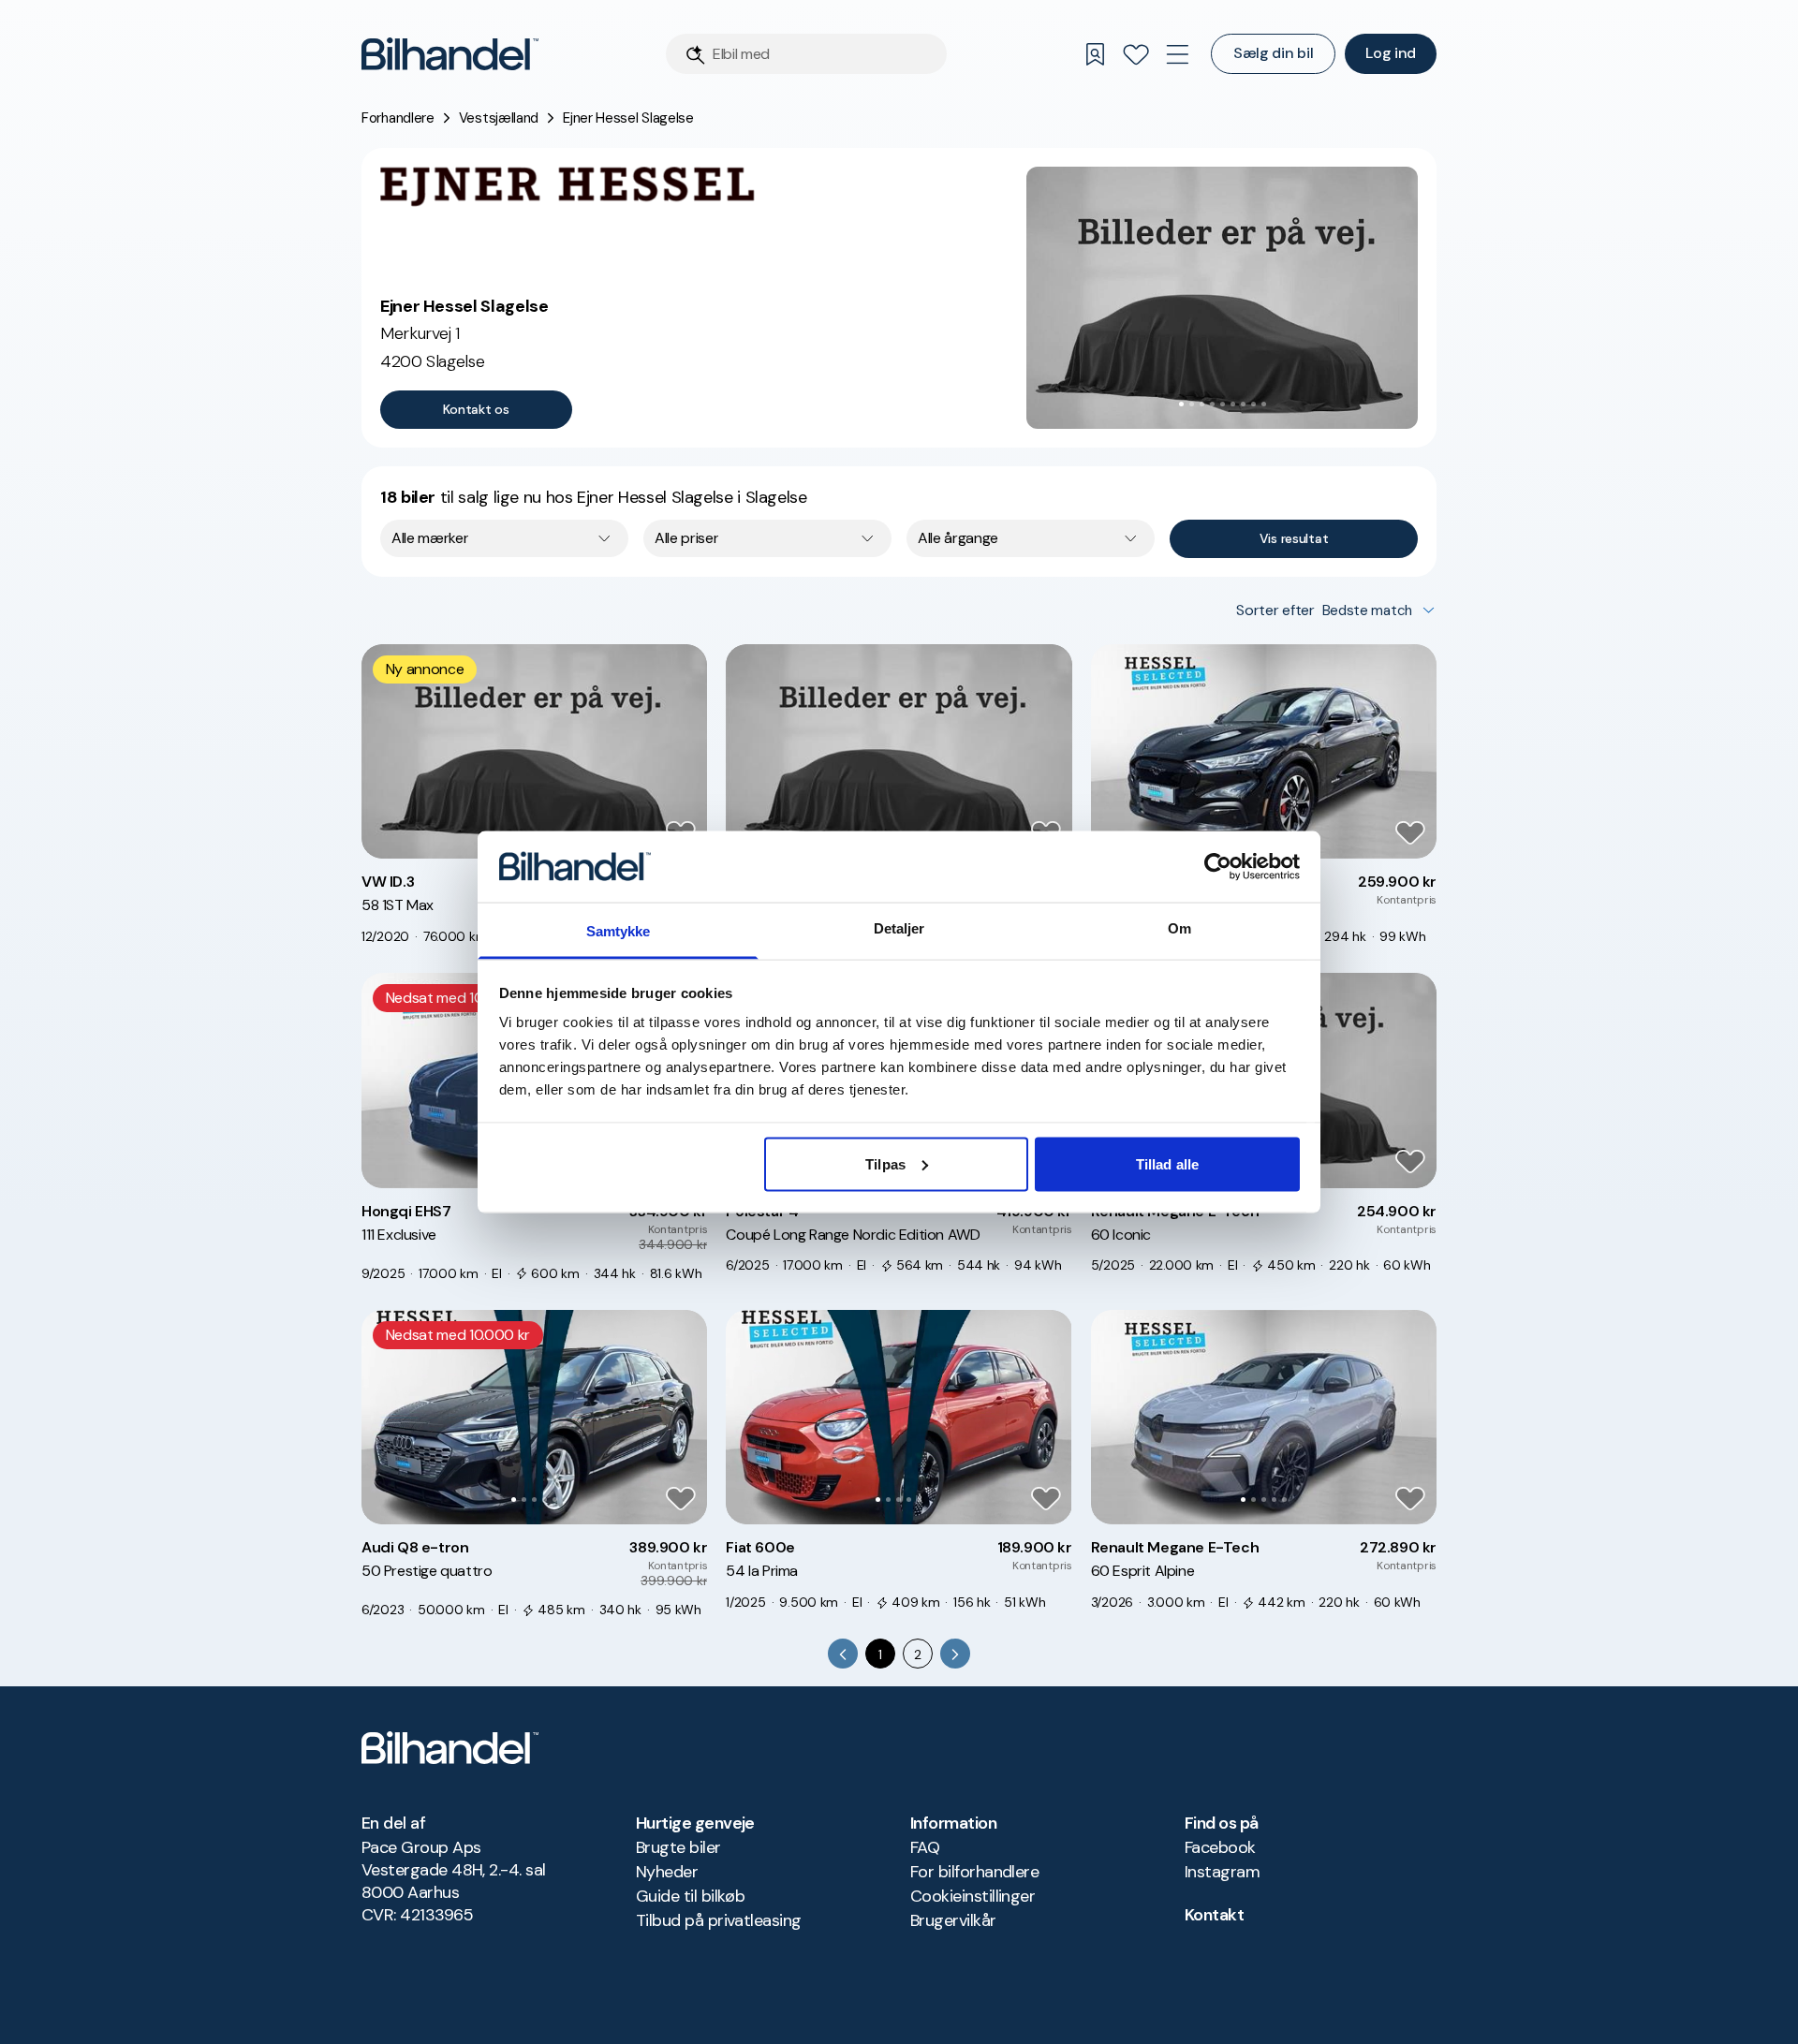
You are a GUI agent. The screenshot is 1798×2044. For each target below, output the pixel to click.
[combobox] (504, 538)
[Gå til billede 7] (1243, 404)
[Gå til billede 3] (1202, 404)
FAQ (925, 1847)
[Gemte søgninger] (1095, 54)
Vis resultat (1294, 538)
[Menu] (1177, 54)
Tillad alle (1167, 1163)
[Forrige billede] (1051, 298)
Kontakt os (476, 409)
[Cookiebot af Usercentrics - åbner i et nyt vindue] (1218, 866)
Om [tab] (1179, 928)
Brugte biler (678, 1847)
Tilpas (885, 1163)
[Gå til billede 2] (1192, 404)
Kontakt (1214, 1915)
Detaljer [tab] (899, 928)
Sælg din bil (1273, 53)
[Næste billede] (1393, 298)
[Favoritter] (1136, 54)
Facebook (1220, 1847)
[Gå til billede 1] (1181, 404)
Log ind (1391, 53)
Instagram (1222, 1872)
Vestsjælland (499, 118)
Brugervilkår (953, 1920)
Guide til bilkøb (690, 1896)
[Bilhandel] (450, 54)
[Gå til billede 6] (1233, 404)
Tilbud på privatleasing (719, 1920)
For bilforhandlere (974, 1872)
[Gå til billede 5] (1223, 404)
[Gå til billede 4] (1212, 404)
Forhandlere (398, 118)
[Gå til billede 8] (1253, 404)
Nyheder (667, 1872)
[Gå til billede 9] (1264, 404)
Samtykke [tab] (619, 931)
